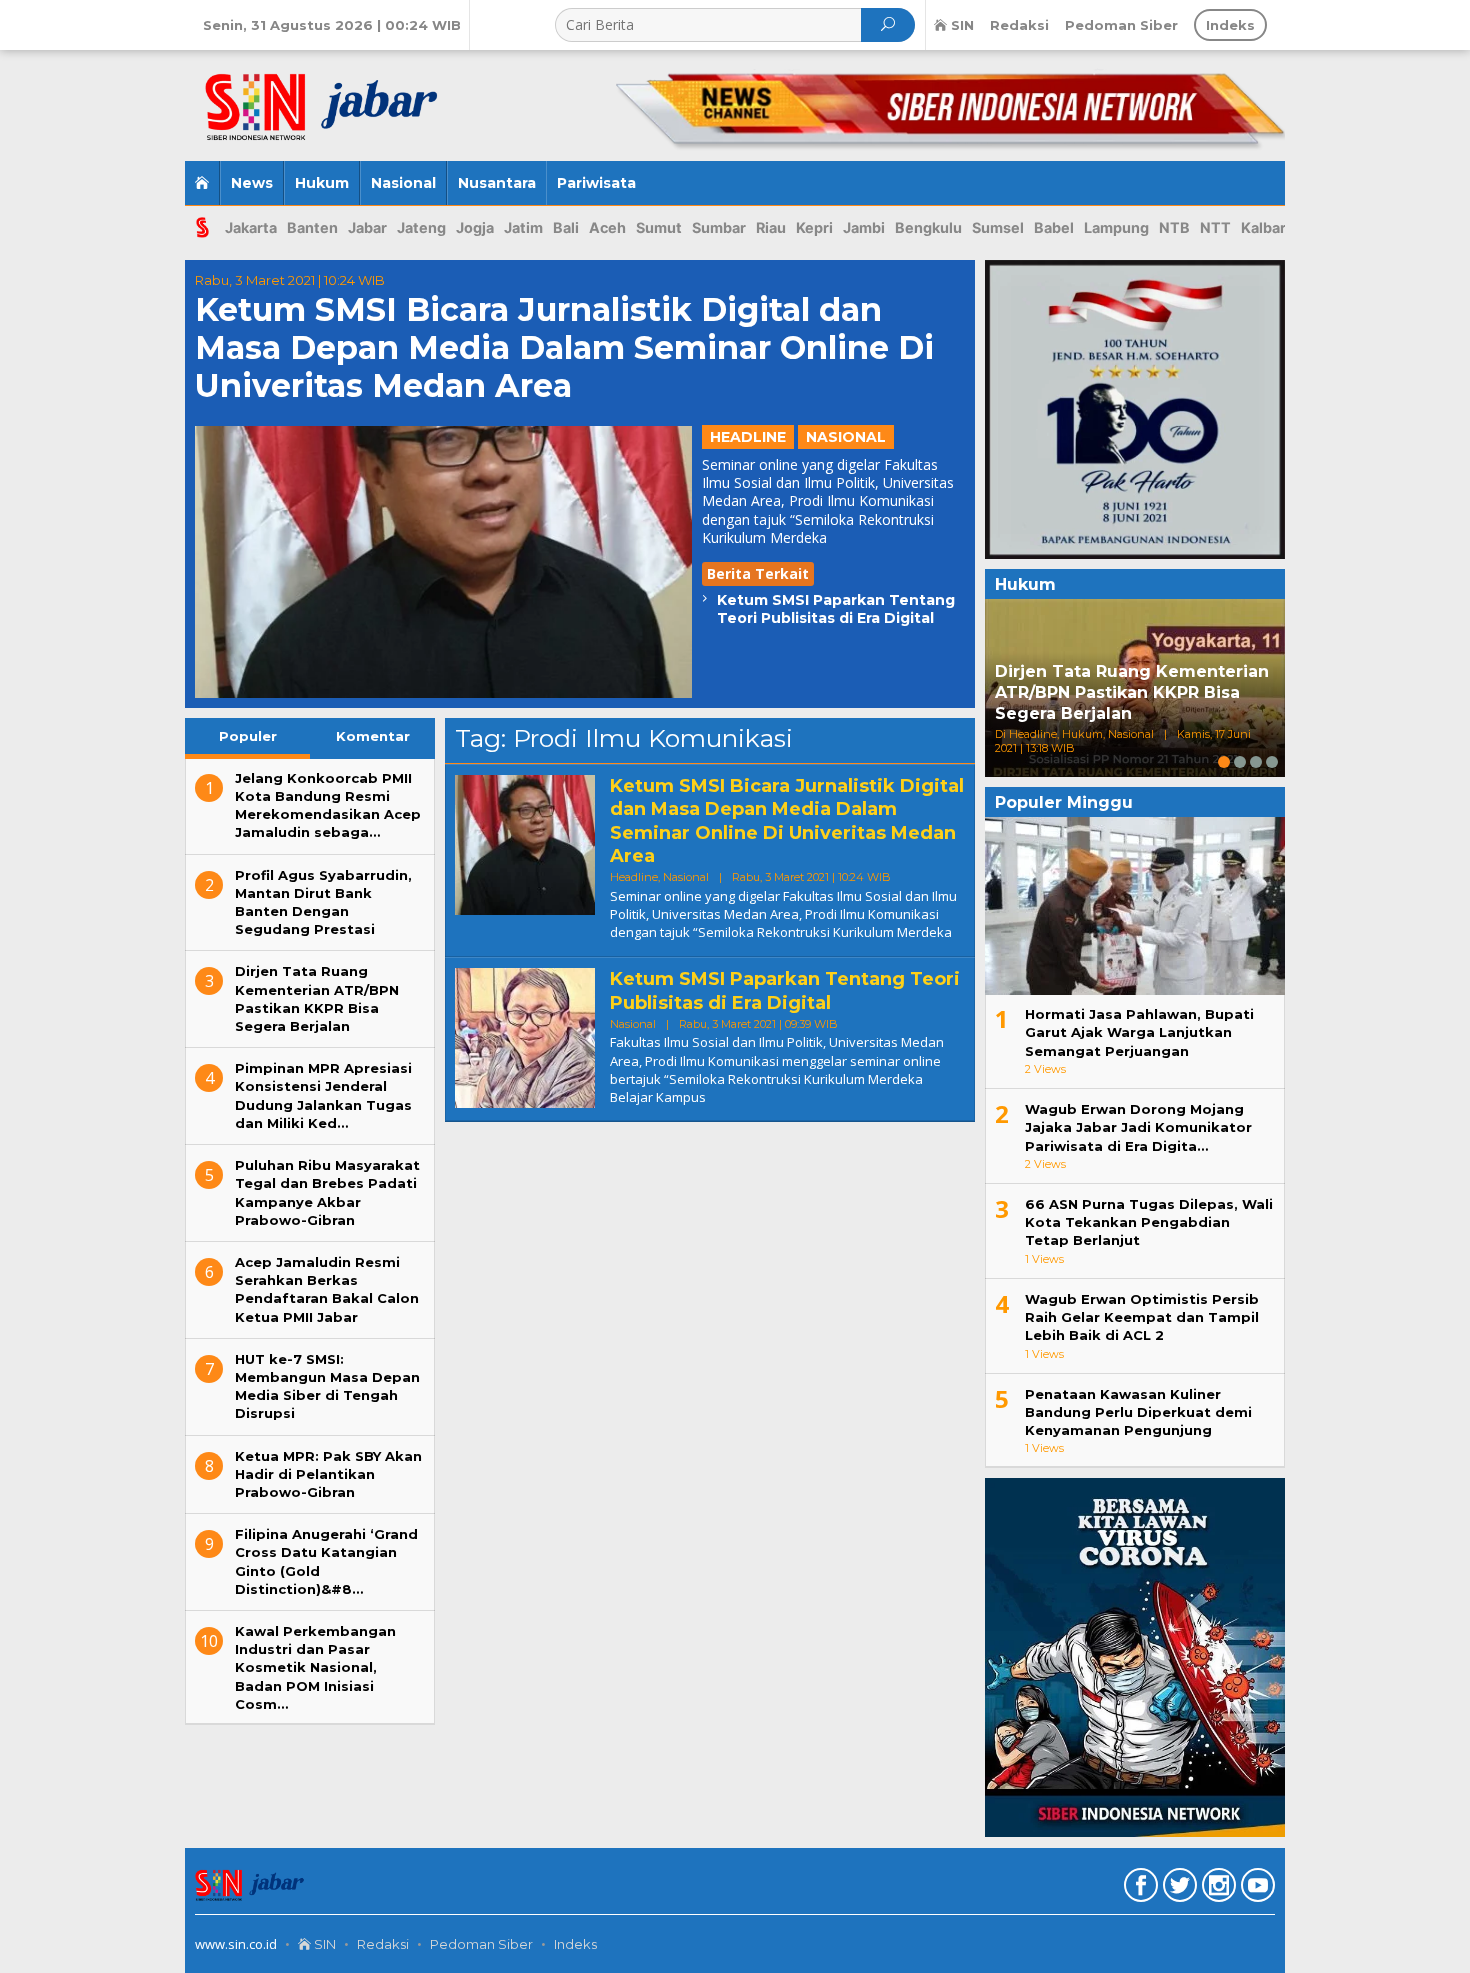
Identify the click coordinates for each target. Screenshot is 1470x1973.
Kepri (814, 227)
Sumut (659, 227)
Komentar (373, 736)
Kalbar (1263, 227)
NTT (1215, 227)
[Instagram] (1216, 1889)
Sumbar (719, 227)
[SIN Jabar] (338, 98)
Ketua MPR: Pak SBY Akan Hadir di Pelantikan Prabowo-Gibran (328, 1474)
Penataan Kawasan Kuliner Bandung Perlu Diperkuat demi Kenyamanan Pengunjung (1138, 1412)
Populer (248, 736)
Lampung (1116, 227)
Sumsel (998, 227)
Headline (748, 437)
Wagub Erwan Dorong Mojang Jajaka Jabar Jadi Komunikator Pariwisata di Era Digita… (1138, 1127)
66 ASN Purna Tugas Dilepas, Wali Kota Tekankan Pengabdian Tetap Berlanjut (1149, 1222)
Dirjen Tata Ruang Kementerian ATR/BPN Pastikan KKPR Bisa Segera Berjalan (1132, 692)
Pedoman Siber (481, 1944)
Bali (566, 227)
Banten (312, 227)
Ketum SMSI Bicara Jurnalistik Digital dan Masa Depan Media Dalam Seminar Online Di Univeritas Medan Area (564, 348)
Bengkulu (928, 227)
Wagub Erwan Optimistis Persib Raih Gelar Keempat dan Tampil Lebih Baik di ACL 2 (1142, 1317)
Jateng (421, 227)
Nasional (846, 437)
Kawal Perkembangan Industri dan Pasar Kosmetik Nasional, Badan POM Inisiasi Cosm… (315, 1667)
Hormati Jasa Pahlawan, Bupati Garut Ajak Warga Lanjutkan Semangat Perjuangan (1139, 1032)
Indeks (575, 1944)
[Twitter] (1177, 1889)
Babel (1054, 227)
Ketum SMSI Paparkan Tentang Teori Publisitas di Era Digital (836, 609)
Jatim (523, 227)
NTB (1174, 227)
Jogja (475, 227)
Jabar (367, 227)
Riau (771, 227)
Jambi (864, 227)
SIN (323, 1944)
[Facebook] (1138, 1889)
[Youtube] (1255, 1889)
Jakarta (251, 227)
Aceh (607, 227)
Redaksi (383, 1944)
